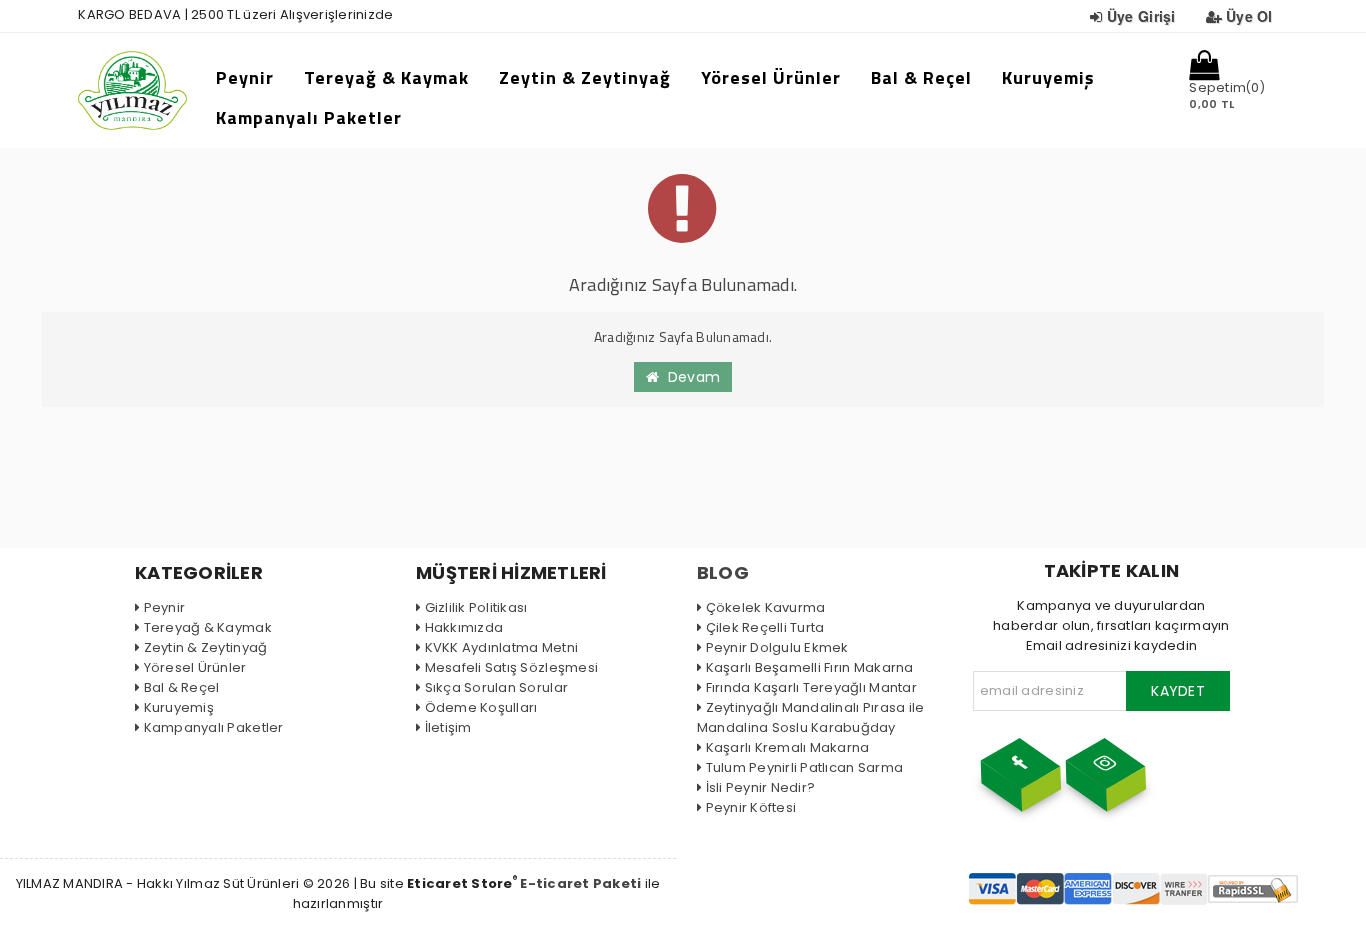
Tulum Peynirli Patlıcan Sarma (804, 767)
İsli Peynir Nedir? (760, 787)
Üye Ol (1249, 16)
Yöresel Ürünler (771, 77)
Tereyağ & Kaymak (386, 77)
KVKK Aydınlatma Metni (501, 647)
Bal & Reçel (921, 77)
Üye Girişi (1141, 16)
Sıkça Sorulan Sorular (496, 687)
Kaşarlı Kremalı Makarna (788, 747)
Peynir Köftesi (751, 807)
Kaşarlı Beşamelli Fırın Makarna (810, 667)
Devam (689, 377)
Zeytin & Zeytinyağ (585, 77)
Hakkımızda (464, 627)
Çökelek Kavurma (765, 607)
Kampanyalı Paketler (309, 117)
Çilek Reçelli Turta (765, 627)
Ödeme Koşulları (481, 707)
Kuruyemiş (1048, 77)
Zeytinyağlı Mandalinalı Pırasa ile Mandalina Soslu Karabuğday (810, 717)
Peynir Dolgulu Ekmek (777, 647)
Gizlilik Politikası (476, 607)
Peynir (245, 77)
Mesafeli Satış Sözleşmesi (511, 667)
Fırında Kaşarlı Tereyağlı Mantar (811, 687)
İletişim (448, 727)
